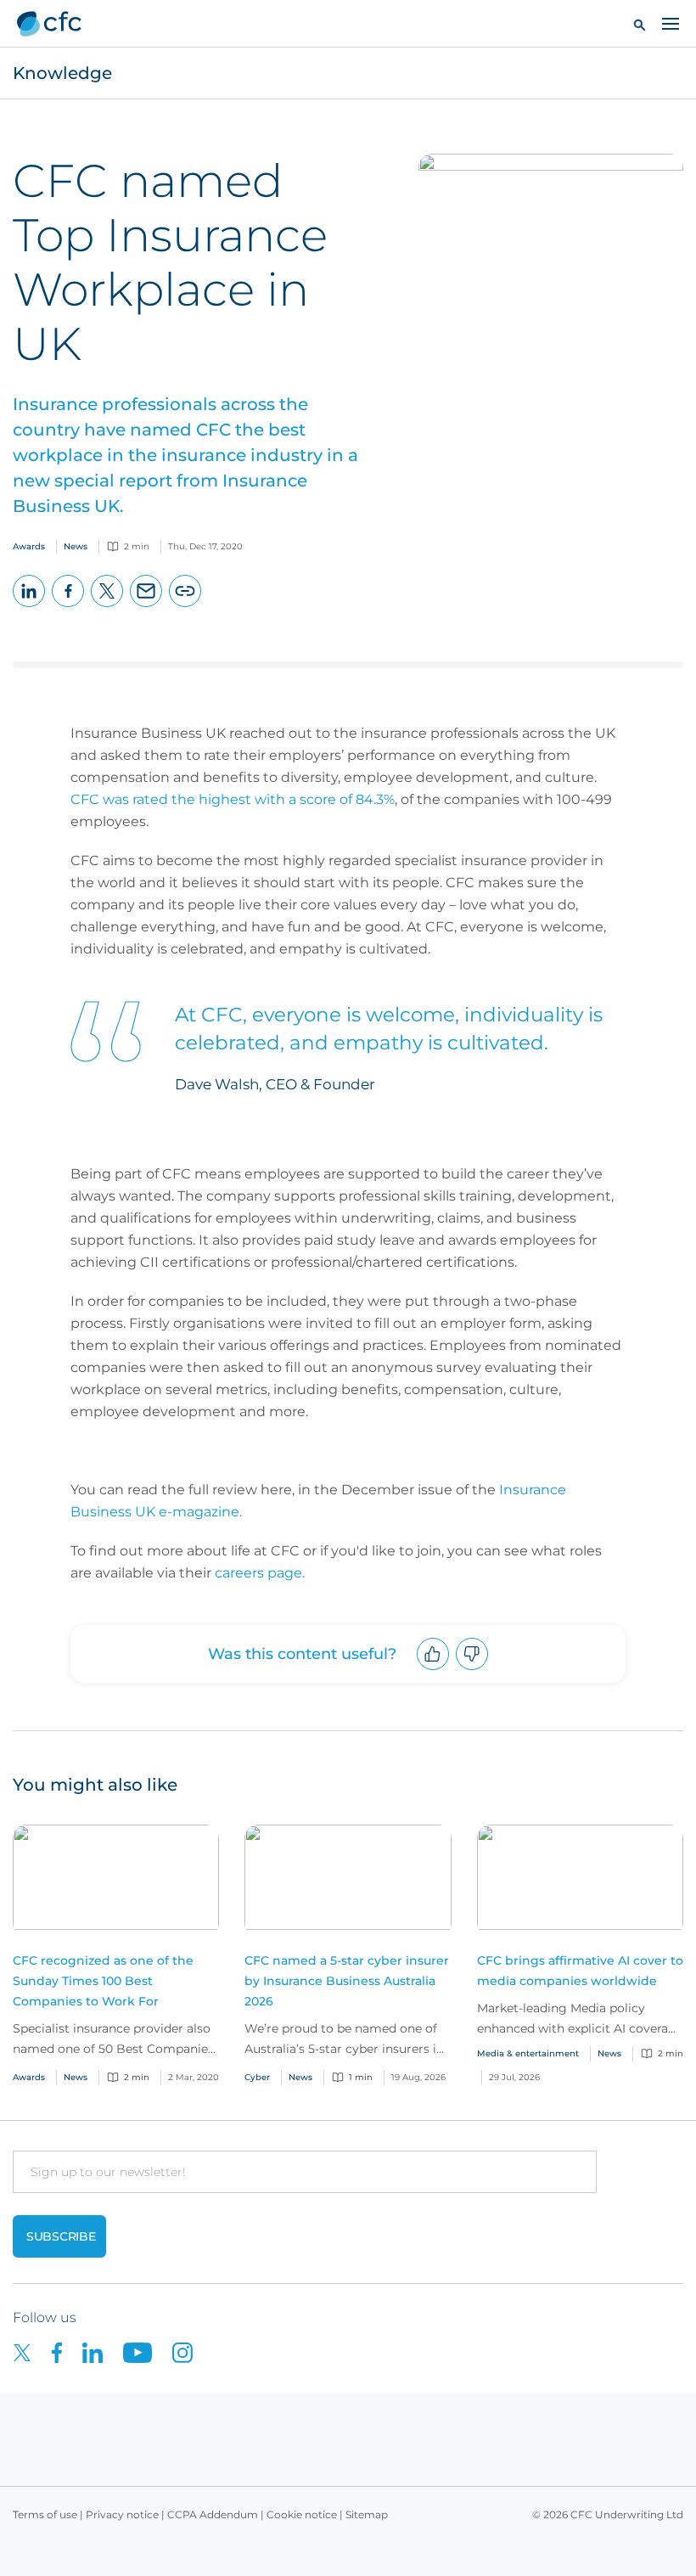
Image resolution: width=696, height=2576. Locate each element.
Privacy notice (122, 2514)
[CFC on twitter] (32, 2351)
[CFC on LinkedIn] (103, 2351)
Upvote (433, 1670)
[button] (640, 24)
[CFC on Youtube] (148, 2351)
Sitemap (367, 2514)
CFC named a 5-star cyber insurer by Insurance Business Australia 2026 (347, 1981)
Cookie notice (302, 2514)
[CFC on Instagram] (191, 2351)
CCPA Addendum (213, 2514)
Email (146, 607)
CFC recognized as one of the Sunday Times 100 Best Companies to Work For (103, 1981)
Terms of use (45, 2514)
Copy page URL (185, 607)
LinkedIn (29, 607)
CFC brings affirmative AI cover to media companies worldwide (580, 1971)
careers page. (260, 1573)
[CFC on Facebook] (67, 2351)
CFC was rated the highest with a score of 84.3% (233, 799)
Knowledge (62, 73)
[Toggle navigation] (671, 23)
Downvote (472, 1670)
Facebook (68, 607)
